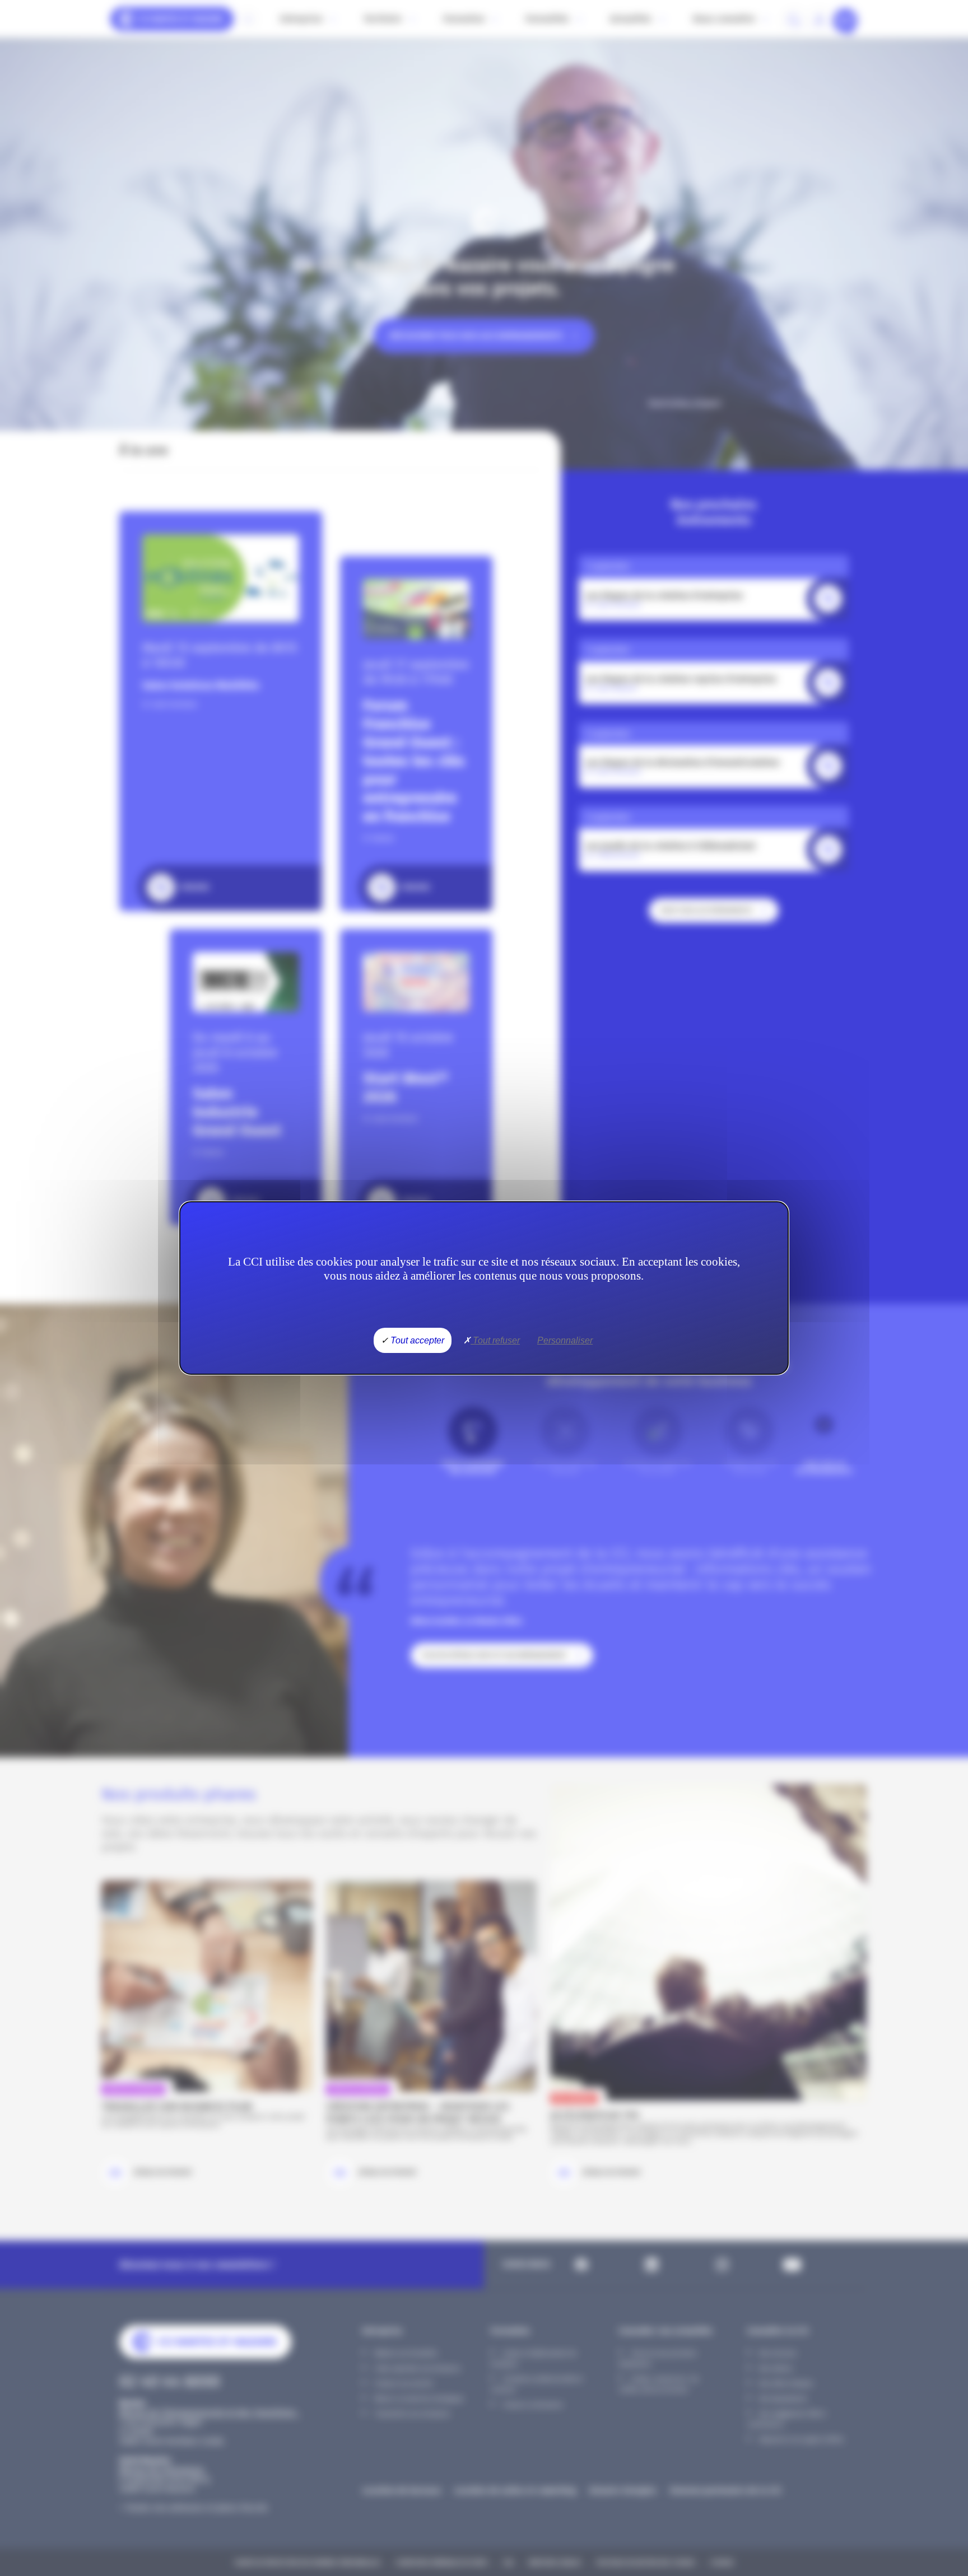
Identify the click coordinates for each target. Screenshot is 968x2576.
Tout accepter (416, 1340)
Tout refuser (495, 1340)
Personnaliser (565, 1340)
